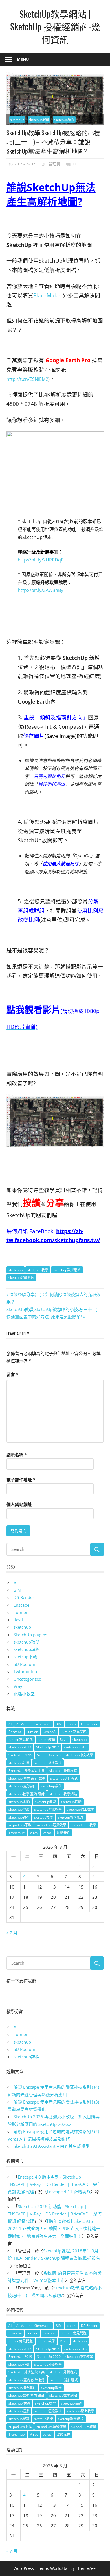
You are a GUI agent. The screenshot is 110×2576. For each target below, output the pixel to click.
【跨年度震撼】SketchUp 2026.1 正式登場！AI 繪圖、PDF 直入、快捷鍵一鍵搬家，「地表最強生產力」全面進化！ (54, 2229)
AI (16, 1583)
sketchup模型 (45, 1802)
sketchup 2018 (75, 1747)
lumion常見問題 (21, 1740)
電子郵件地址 (21, 1480)
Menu (23, 59)
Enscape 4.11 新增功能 (69, 2192)
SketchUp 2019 (20, 1755)
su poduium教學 (84, 1825)
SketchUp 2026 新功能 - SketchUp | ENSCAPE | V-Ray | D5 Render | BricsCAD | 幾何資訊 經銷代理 (55, 2214)
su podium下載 (20, 1825)
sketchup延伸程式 (64, 1778)
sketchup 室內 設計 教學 (27, 1778)
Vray (18, 1686)
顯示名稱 (17, 1455)
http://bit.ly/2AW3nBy (40, 590)
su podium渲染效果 (51, 1825)
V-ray (34, 1833)
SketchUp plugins (30, 1635)
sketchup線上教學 (80, 1809)
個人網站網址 (19, 1504)
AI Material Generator (34, 1724)
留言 (12, 1374)
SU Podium (24, 1664)
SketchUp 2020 (49, 1755)
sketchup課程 (64, 120)
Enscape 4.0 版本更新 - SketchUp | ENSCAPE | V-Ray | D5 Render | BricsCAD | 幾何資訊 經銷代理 (55, 2184)
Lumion (21, 1612)
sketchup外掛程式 (63, 1771)
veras (47, 1833)
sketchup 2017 (20, 1747)
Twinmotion (25, 1671)
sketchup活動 (71, 1802)
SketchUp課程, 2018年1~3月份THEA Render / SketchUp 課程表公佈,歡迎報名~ (54, 2258)
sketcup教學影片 (21, 1278)
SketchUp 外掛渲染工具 (27, 1771)
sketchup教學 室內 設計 (27, 1794)
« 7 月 (12, 1933)
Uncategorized (27, 1679)
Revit (18, 1620)
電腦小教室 (24, 1694)
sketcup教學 (44, 1817)
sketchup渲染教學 (48, 1809)
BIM (17, 1590)
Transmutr (17, 1833)
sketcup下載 (25, 1657)
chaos (71, 1724)
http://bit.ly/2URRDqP (41, 560)
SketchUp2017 (48, 1747)
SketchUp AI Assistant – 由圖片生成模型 (52, 2146)
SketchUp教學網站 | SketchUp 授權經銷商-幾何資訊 (55, 26)
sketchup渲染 (19, 1809)
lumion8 (49, 1732)
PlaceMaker (48, 295)
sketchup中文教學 (79, 1755)
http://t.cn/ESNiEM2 (27, 379)
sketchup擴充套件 (22, 1786)
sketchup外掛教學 (48, 1763)
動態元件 (63, 1833)
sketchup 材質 (19, 1802)
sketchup (17, 120)
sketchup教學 (39, 120)
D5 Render (24, 1597)
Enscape (21, 1605)
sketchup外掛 (19, 1763)
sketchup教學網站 (67, 1270)
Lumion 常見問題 (74, 1732)
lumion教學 (46, 1740)
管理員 (54, 164)
